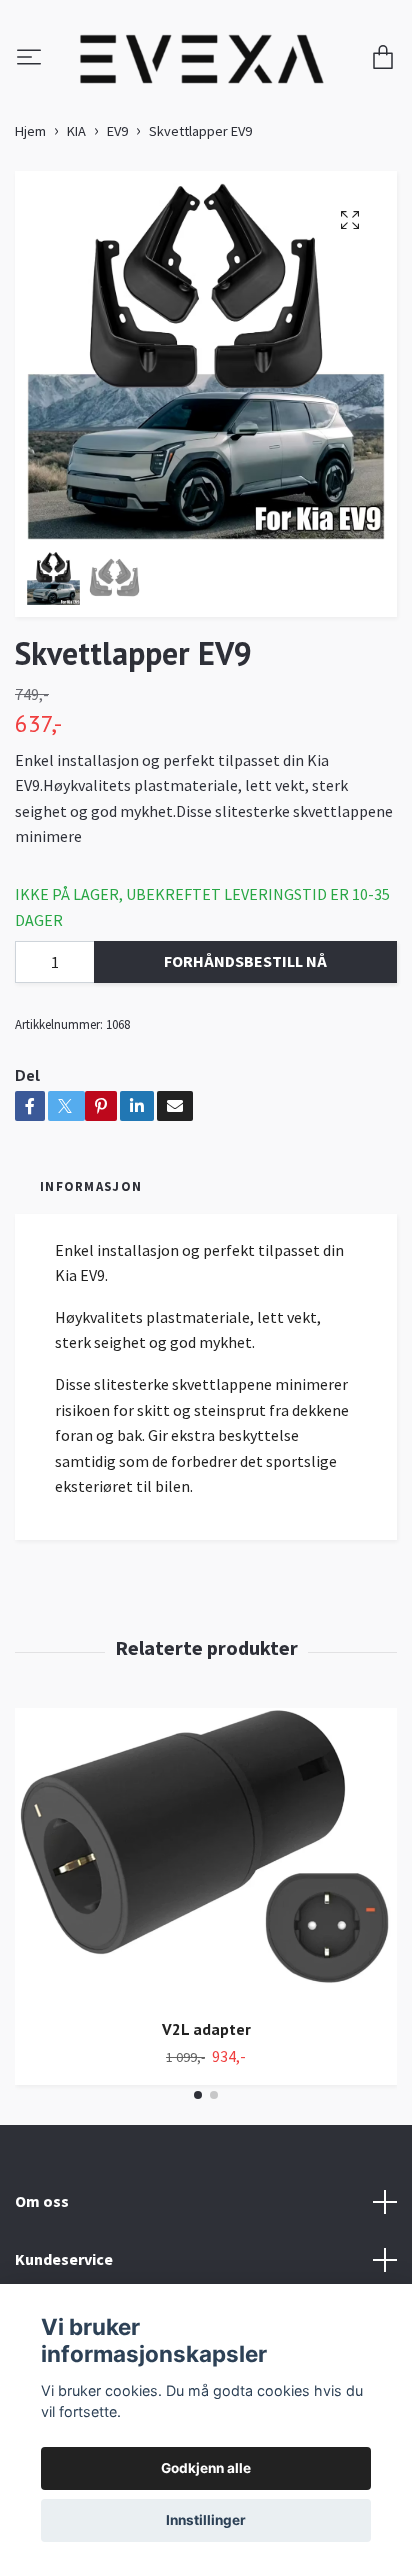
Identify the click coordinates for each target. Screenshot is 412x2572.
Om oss (42, 2201)
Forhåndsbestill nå (245, 962)
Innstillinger (206, 2520)
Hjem (30, 131)
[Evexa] (203, 59)
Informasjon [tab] (91, 1186)
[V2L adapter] (206, 1855)
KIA (76, 131)
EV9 (117, 131)
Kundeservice (64, 2259)
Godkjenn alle (206, 2468)
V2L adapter (206, 2029)
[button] (198, 2095)
